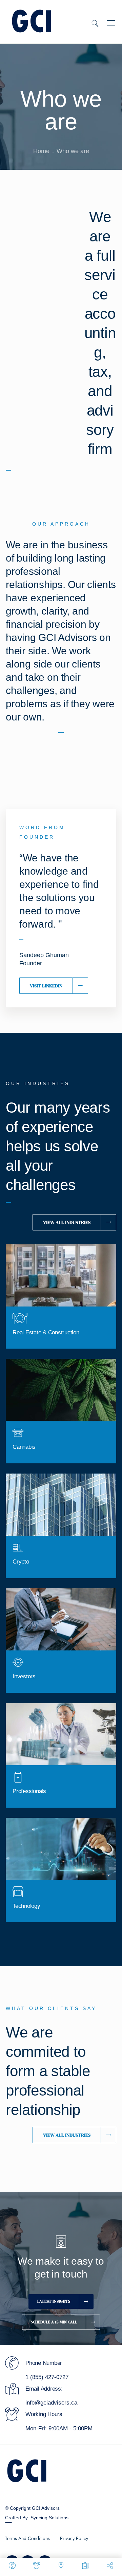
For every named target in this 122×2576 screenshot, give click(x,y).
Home (41, 151)
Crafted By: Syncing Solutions (37, 2518)
